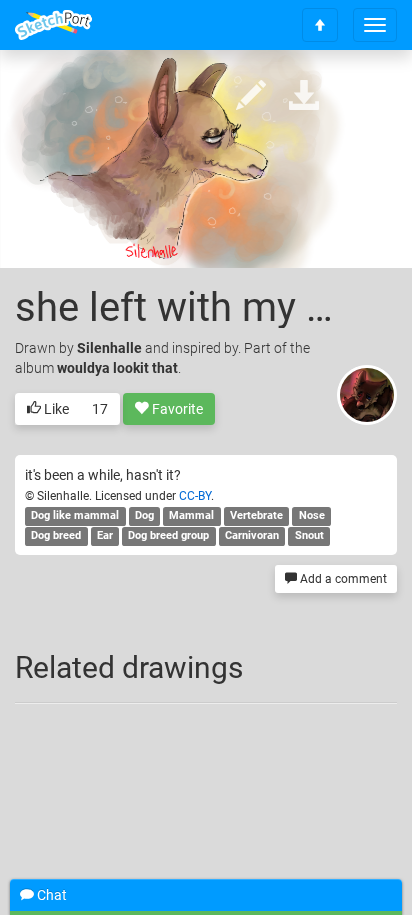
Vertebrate (256, 516)
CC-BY (195, 496)
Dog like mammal (75, 516)
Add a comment (342, 579)
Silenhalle (109, 348)
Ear (105, 536)
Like (55, 409)
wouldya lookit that (117, 368)
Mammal (191, 516)
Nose (312, 516)
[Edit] (251, 96)
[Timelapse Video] (357, 96)
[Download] (304, 96)
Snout (309, 536)
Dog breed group (168, 536)
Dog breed (56, 536)
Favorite (176, 409)
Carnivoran (252, 536)
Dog (144, 516)
